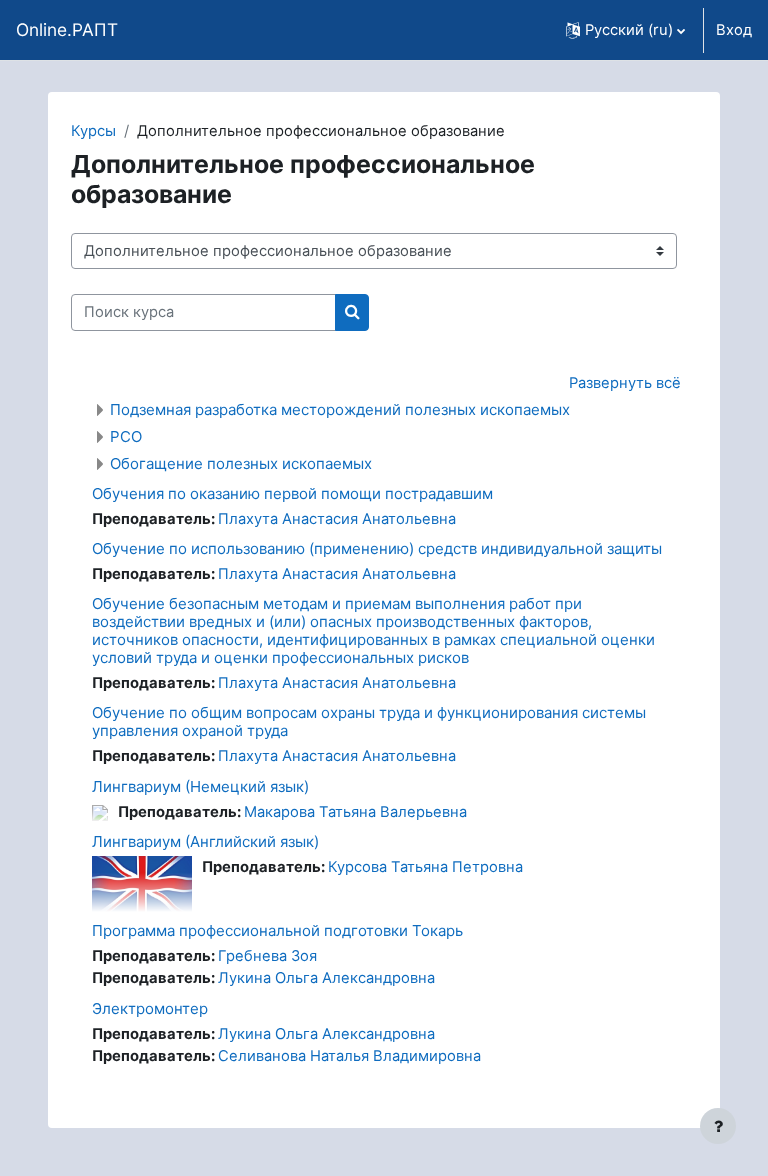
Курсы (93, 131)
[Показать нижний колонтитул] (718, 1126)
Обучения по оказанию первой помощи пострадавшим (292, 493)
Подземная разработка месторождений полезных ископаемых (340, 409)
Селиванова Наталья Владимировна (349, 1056)
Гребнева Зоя (267, 956)
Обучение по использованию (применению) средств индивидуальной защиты (377, 548)
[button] (625, 30)
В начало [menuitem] (185, 30)
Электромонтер (150, 1008)
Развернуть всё (625, 383)
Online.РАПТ (67, 29)
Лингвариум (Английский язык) (205, 841)
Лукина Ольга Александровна (326, 978)
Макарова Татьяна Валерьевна (355, 812)
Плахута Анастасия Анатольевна (337, 519)
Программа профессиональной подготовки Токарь (277, 930)
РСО (126, 436)
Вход (734, 30)
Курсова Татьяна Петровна (425, 867)
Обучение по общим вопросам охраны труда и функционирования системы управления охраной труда (369, 721)
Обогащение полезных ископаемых (241, 463)
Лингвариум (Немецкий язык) (200, 786)
